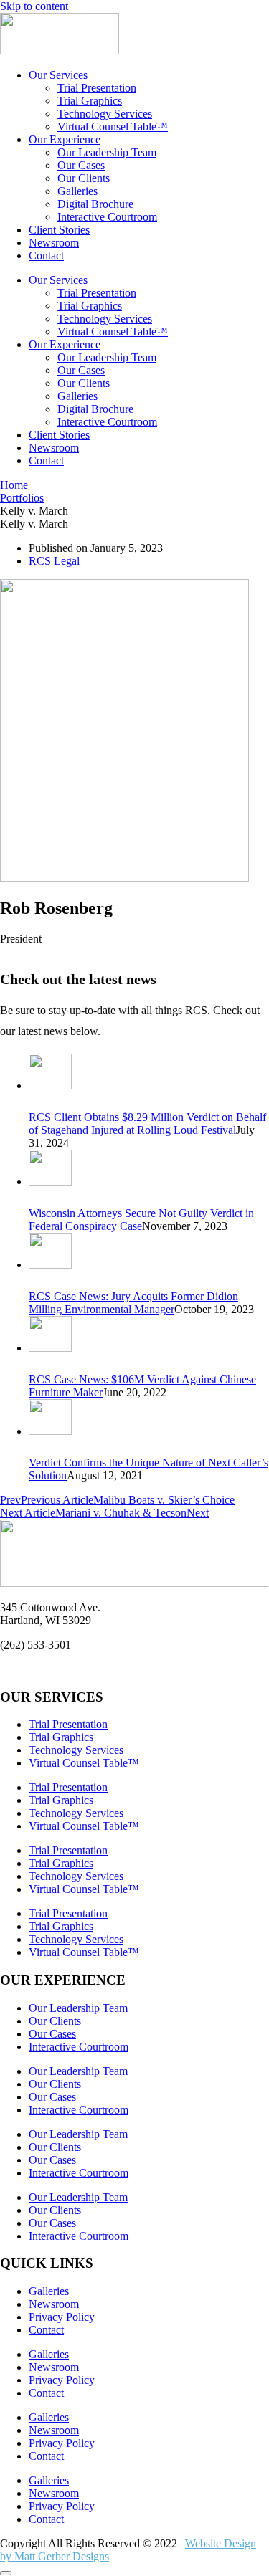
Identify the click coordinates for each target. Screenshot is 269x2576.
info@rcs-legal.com (44, 1669)
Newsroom (54, 243)
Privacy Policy (62, 2317)
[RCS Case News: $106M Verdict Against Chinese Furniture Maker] (50, 1348)
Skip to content (34, 6)
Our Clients (84, 178)
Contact (46, 256)
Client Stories (59, 230)
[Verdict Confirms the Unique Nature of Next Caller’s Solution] (50, 1431)
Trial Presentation (97, 88)
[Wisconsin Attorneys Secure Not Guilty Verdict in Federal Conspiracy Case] (50, 1182)
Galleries (77, 191)
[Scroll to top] (6, 2573)
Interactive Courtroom (107, 217)
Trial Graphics (90, 101)
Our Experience (65, 139)
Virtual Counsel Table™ (113, 127)
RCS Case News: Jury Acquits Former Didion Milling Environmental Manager (133, 1303)
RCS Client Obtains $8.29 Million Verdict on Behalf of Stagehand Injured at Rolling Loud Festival (147, 1124)
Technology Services (105, 114)
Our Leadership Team (107, 152)
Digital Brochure (95, 204)
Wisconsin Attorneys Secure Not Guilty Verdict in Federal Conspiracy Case (141, 1220)
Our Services (58, 75)
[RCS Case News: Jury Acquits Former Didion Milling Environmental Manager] (50, 1265)
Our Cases (81, 165)
